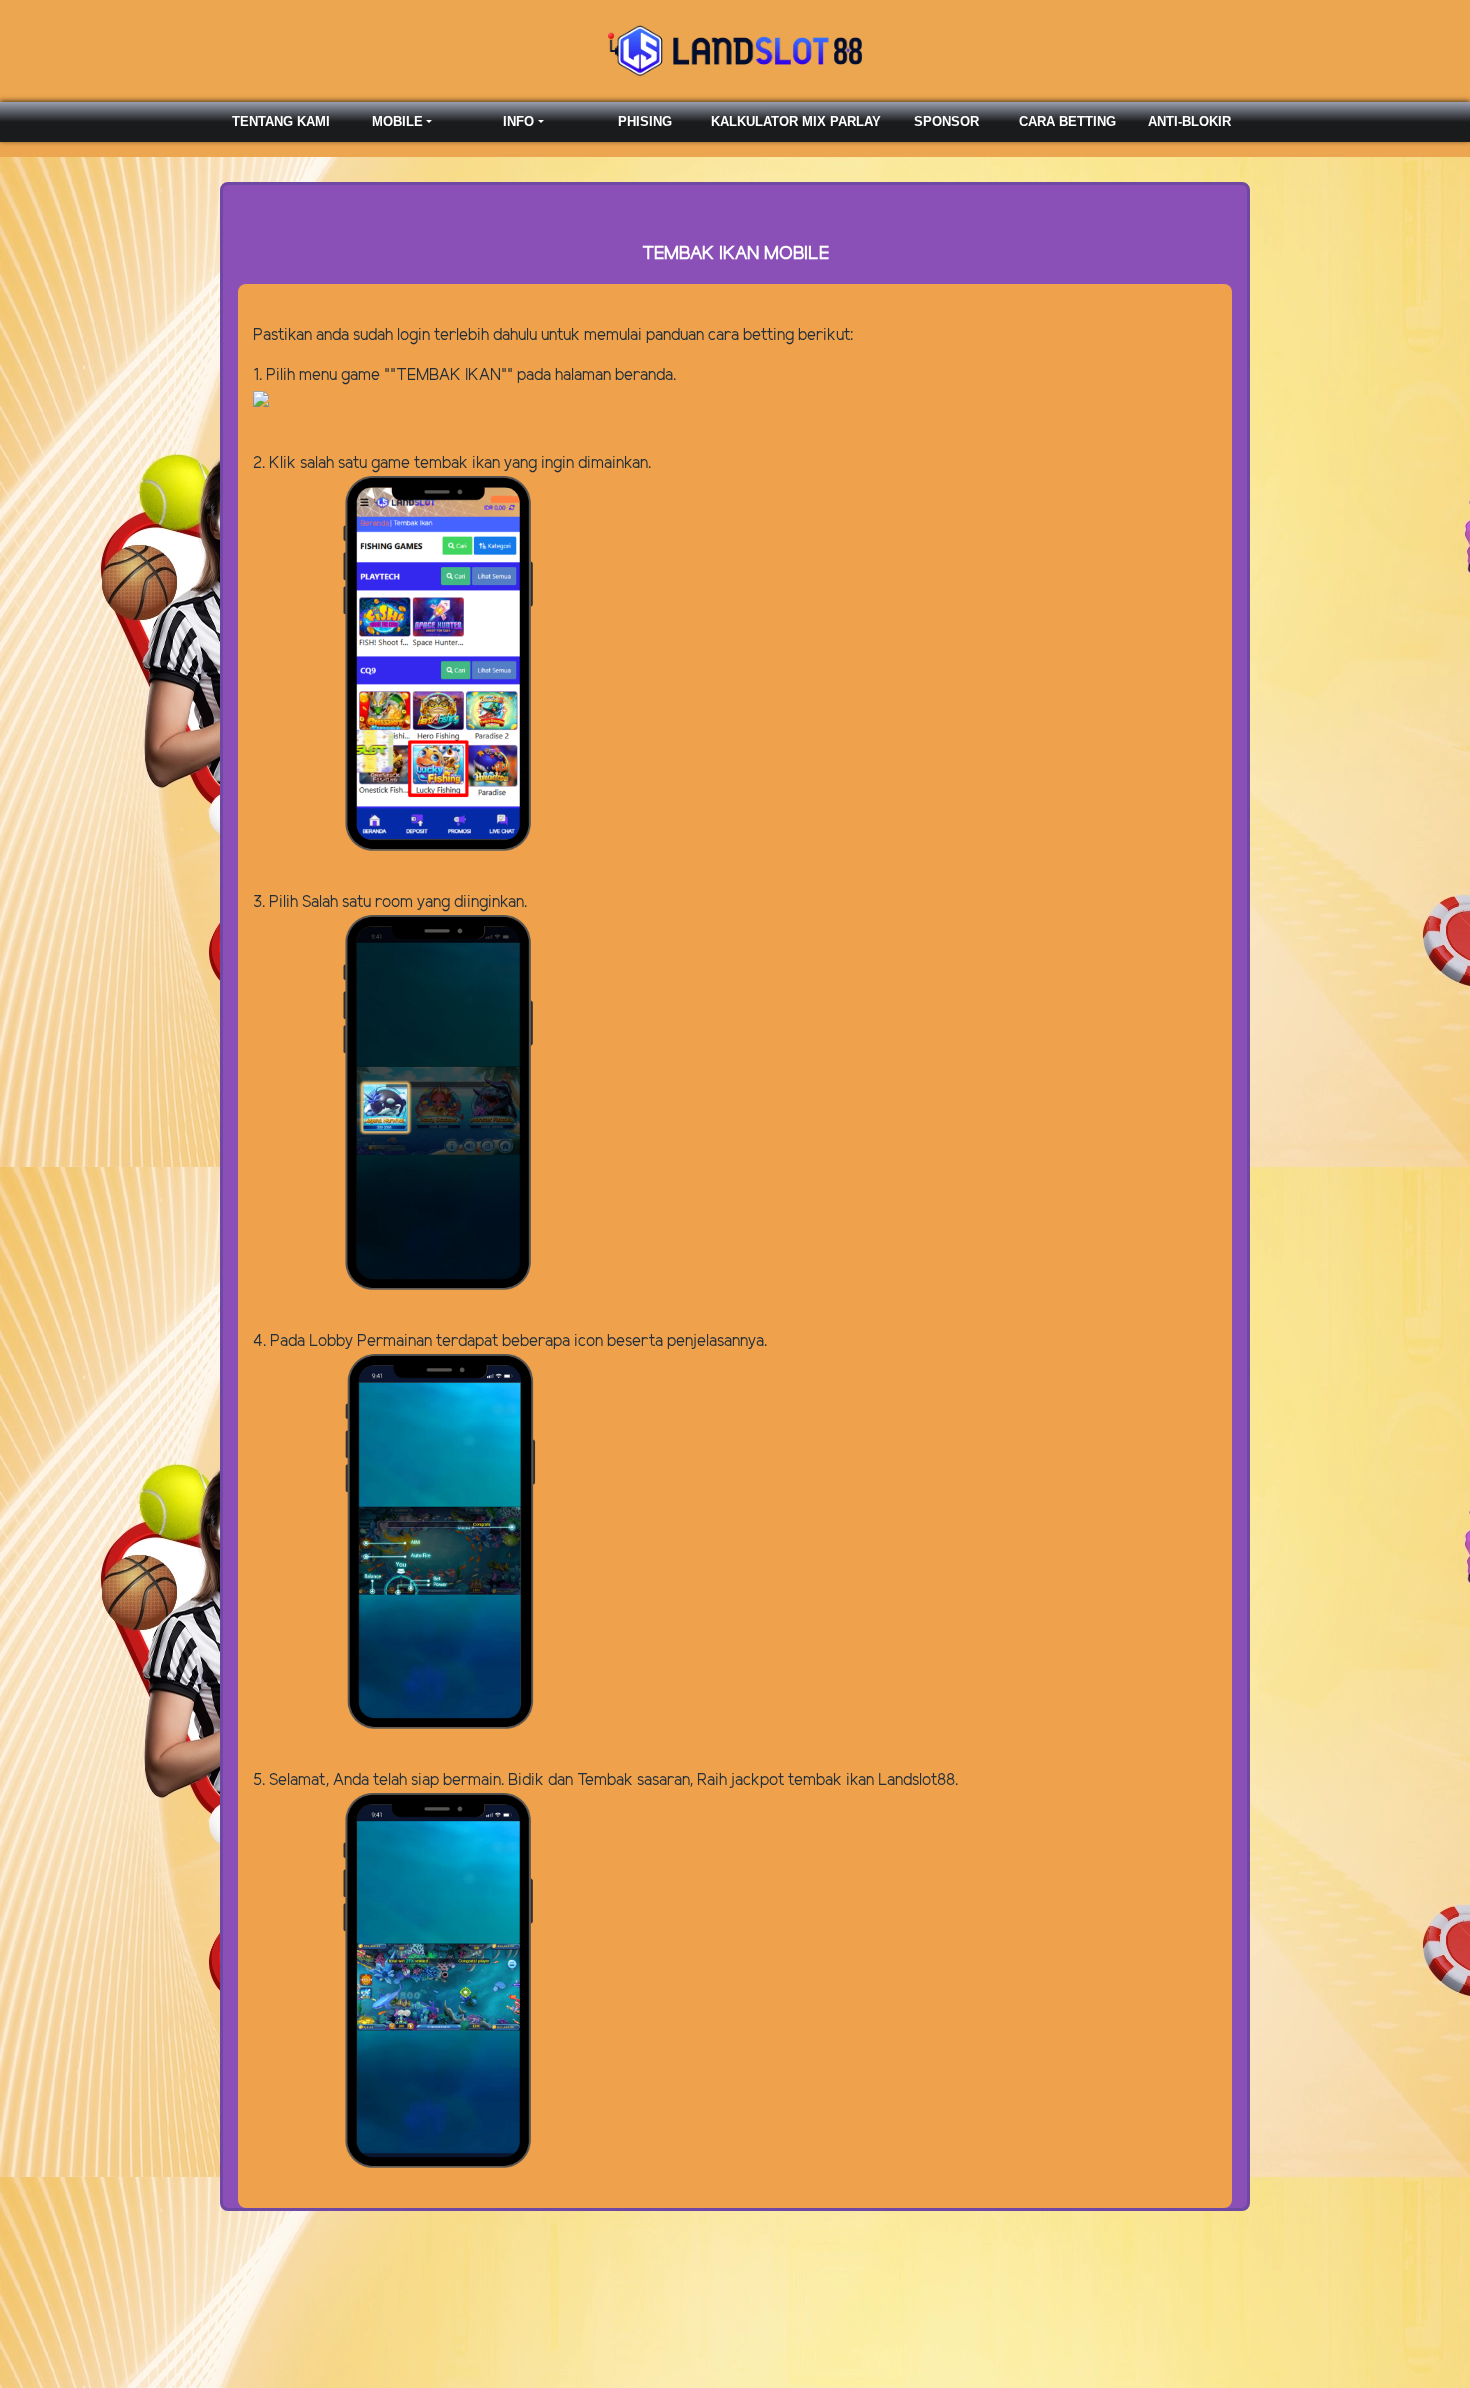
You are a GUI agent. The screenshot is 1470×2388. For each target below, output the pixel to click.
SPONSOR (946, 121)
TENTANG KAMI (281, 121)
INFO (518, 121)
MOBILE (397, 121)
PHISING (645, 121)
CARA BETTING (1067, 121)
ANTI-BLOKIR (1189, 121)
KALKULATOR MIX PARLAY (796, 121)
